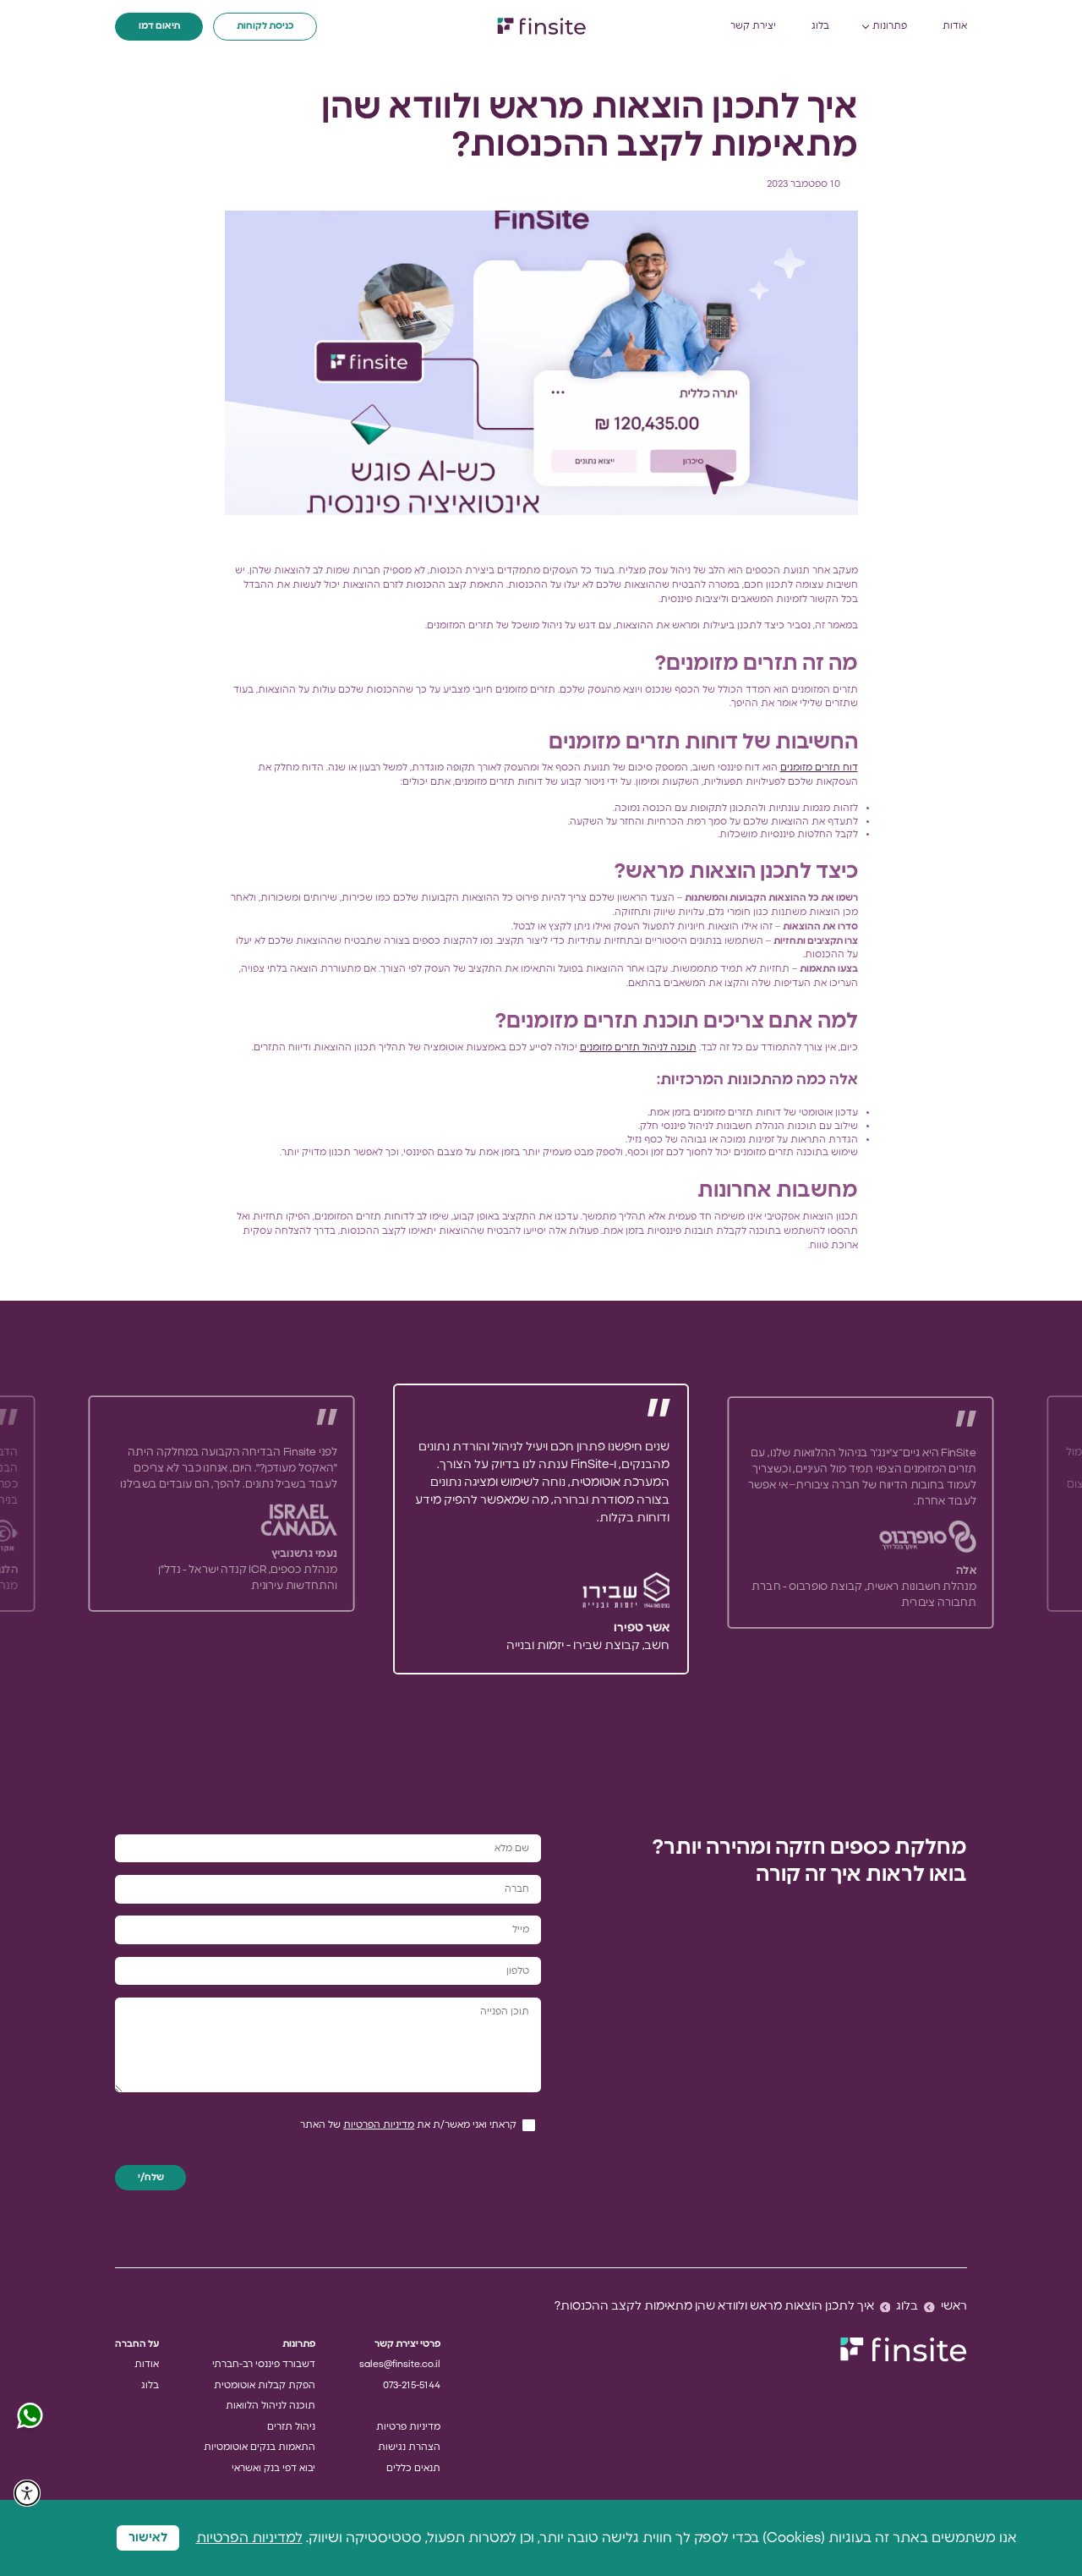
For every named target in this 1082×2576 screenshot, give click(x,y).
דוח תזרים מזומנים (819, 767)
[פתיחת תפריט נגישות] (27, 2493)
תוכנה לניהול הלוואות (270, 2406)
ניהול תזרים (291, 2427)
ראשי (954, 2306)
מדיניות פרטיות (408, 2427)
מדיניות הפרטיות (379, 2125)
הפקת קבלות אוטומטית (265, 2385)
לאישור (148, 2538)
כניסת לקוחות (265, 26)
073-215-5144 (412, 2385)
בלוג (820, 26)
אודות (955, 26)
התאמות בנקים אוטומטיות (260, 2447)
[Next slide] (270, 1529)
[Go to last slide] (811, 1529)
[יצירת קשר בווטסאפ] (30, 2416)
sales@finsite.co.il (400, 2364)
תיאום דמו (159, 26)
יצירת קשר (753, 26)
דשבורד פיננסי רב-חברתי (264, 2364)
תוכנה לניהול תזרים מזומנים (638, 1047)
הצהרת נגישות (409, 2447)
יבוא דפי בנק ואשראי (273, 2468)
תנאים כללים (413, 2468)
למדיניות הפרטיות (249, 2538)
